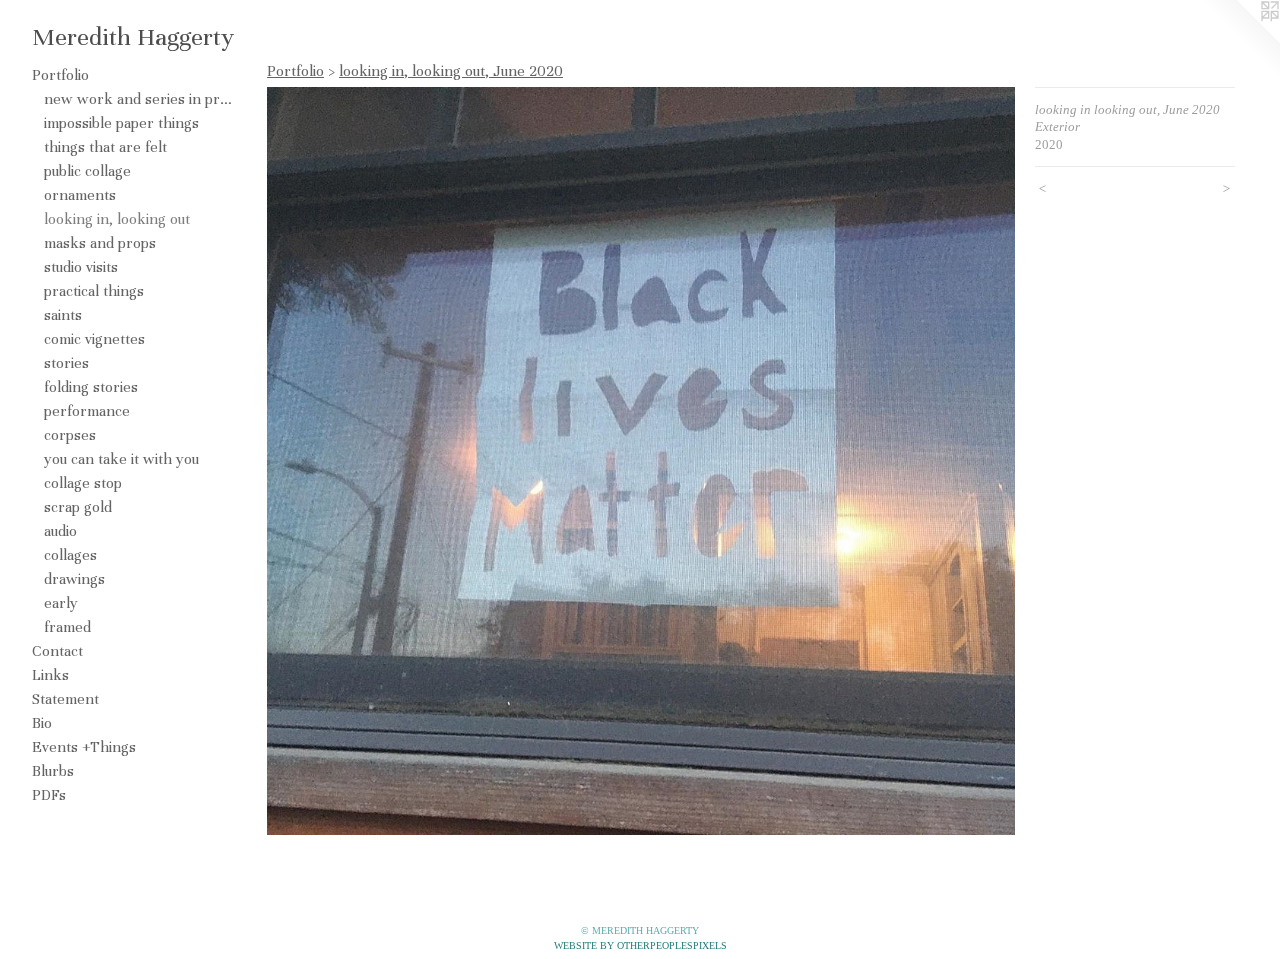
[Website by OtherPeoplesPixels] (1240, 40)
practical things (94, 291)
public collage (87, 171)
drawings (74, 579)
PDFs (49, 795)
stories (66, 363)
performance (87, 411)
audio (60, 531)
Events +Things (84, 747)
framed (67, 627)
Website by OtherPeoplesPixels (640, 945)
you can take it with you (121, 459)
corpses (70, 435)
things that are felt (105, 147)
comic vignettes (94, 339)
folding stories (91, 387)
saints (63, 315)
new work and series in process (138, 99)
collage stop (83, 483)
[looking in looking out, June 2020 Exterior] (641, 461)
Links (50, 675)
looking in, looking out (117, 219)
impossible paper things (121, 123)
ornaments (80, 195)
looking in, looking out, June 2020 (451, 71)
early (61, 603)
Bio (42, 723)
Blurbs (53, 771)
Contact (57, 651)
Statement (65, 699)
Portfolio (60, 75)
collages (70, 555)
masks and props (100, 243)
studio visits (81, 267)
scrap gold (78, 507)
